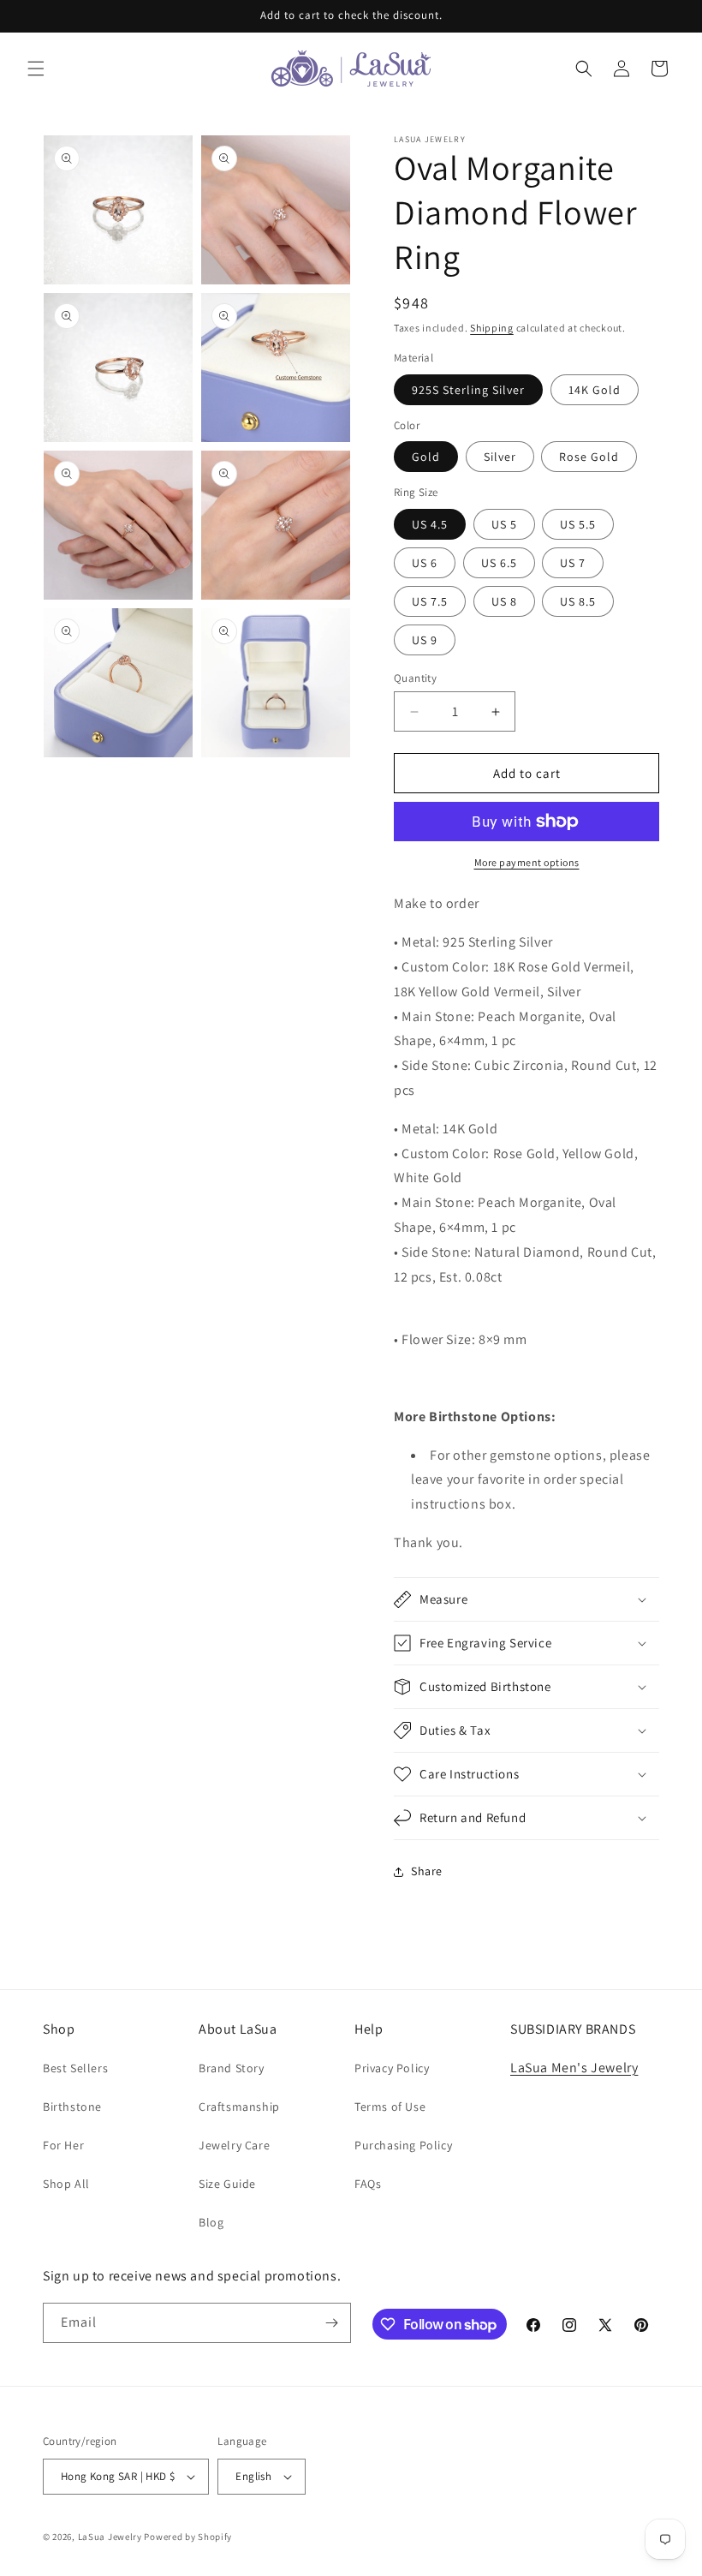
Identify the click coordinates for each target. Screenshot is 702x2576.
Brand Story (232, 2068)
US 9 (425, 640)
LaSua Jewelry (110, 2537)
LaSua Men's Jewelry (574, 2068)
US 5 (504, 524)
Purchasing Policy (403, 2145)
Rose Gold (589, 457)
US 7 (573, 563)
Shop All (66, 2184)
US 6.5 (499, 563)
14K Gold (595, 390)
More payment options (527, 862)
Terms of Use (390, 2107)
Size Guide (227, 2184)
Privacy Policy (392, 2068)
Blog (211, 2222)
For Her (63, 2145)
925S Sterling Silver (468, 390)
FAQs (368, 2184)
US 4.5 (430, 524)
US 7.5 (430, 601)
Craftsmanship (239, 2107)
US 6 (425, 563)
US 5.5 (578, 524)
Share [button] (427, 1871)
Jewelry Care (234, 2145)
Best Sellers (75, 2068)
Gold (426, 457)
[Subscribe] (331, 2323)
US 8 (504, 601)
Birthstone (72, 2107)
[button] (36, 69)
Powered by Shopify (188, 2537)
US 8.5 (578, 601)
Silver (500, 457)
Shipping (492, 328)
